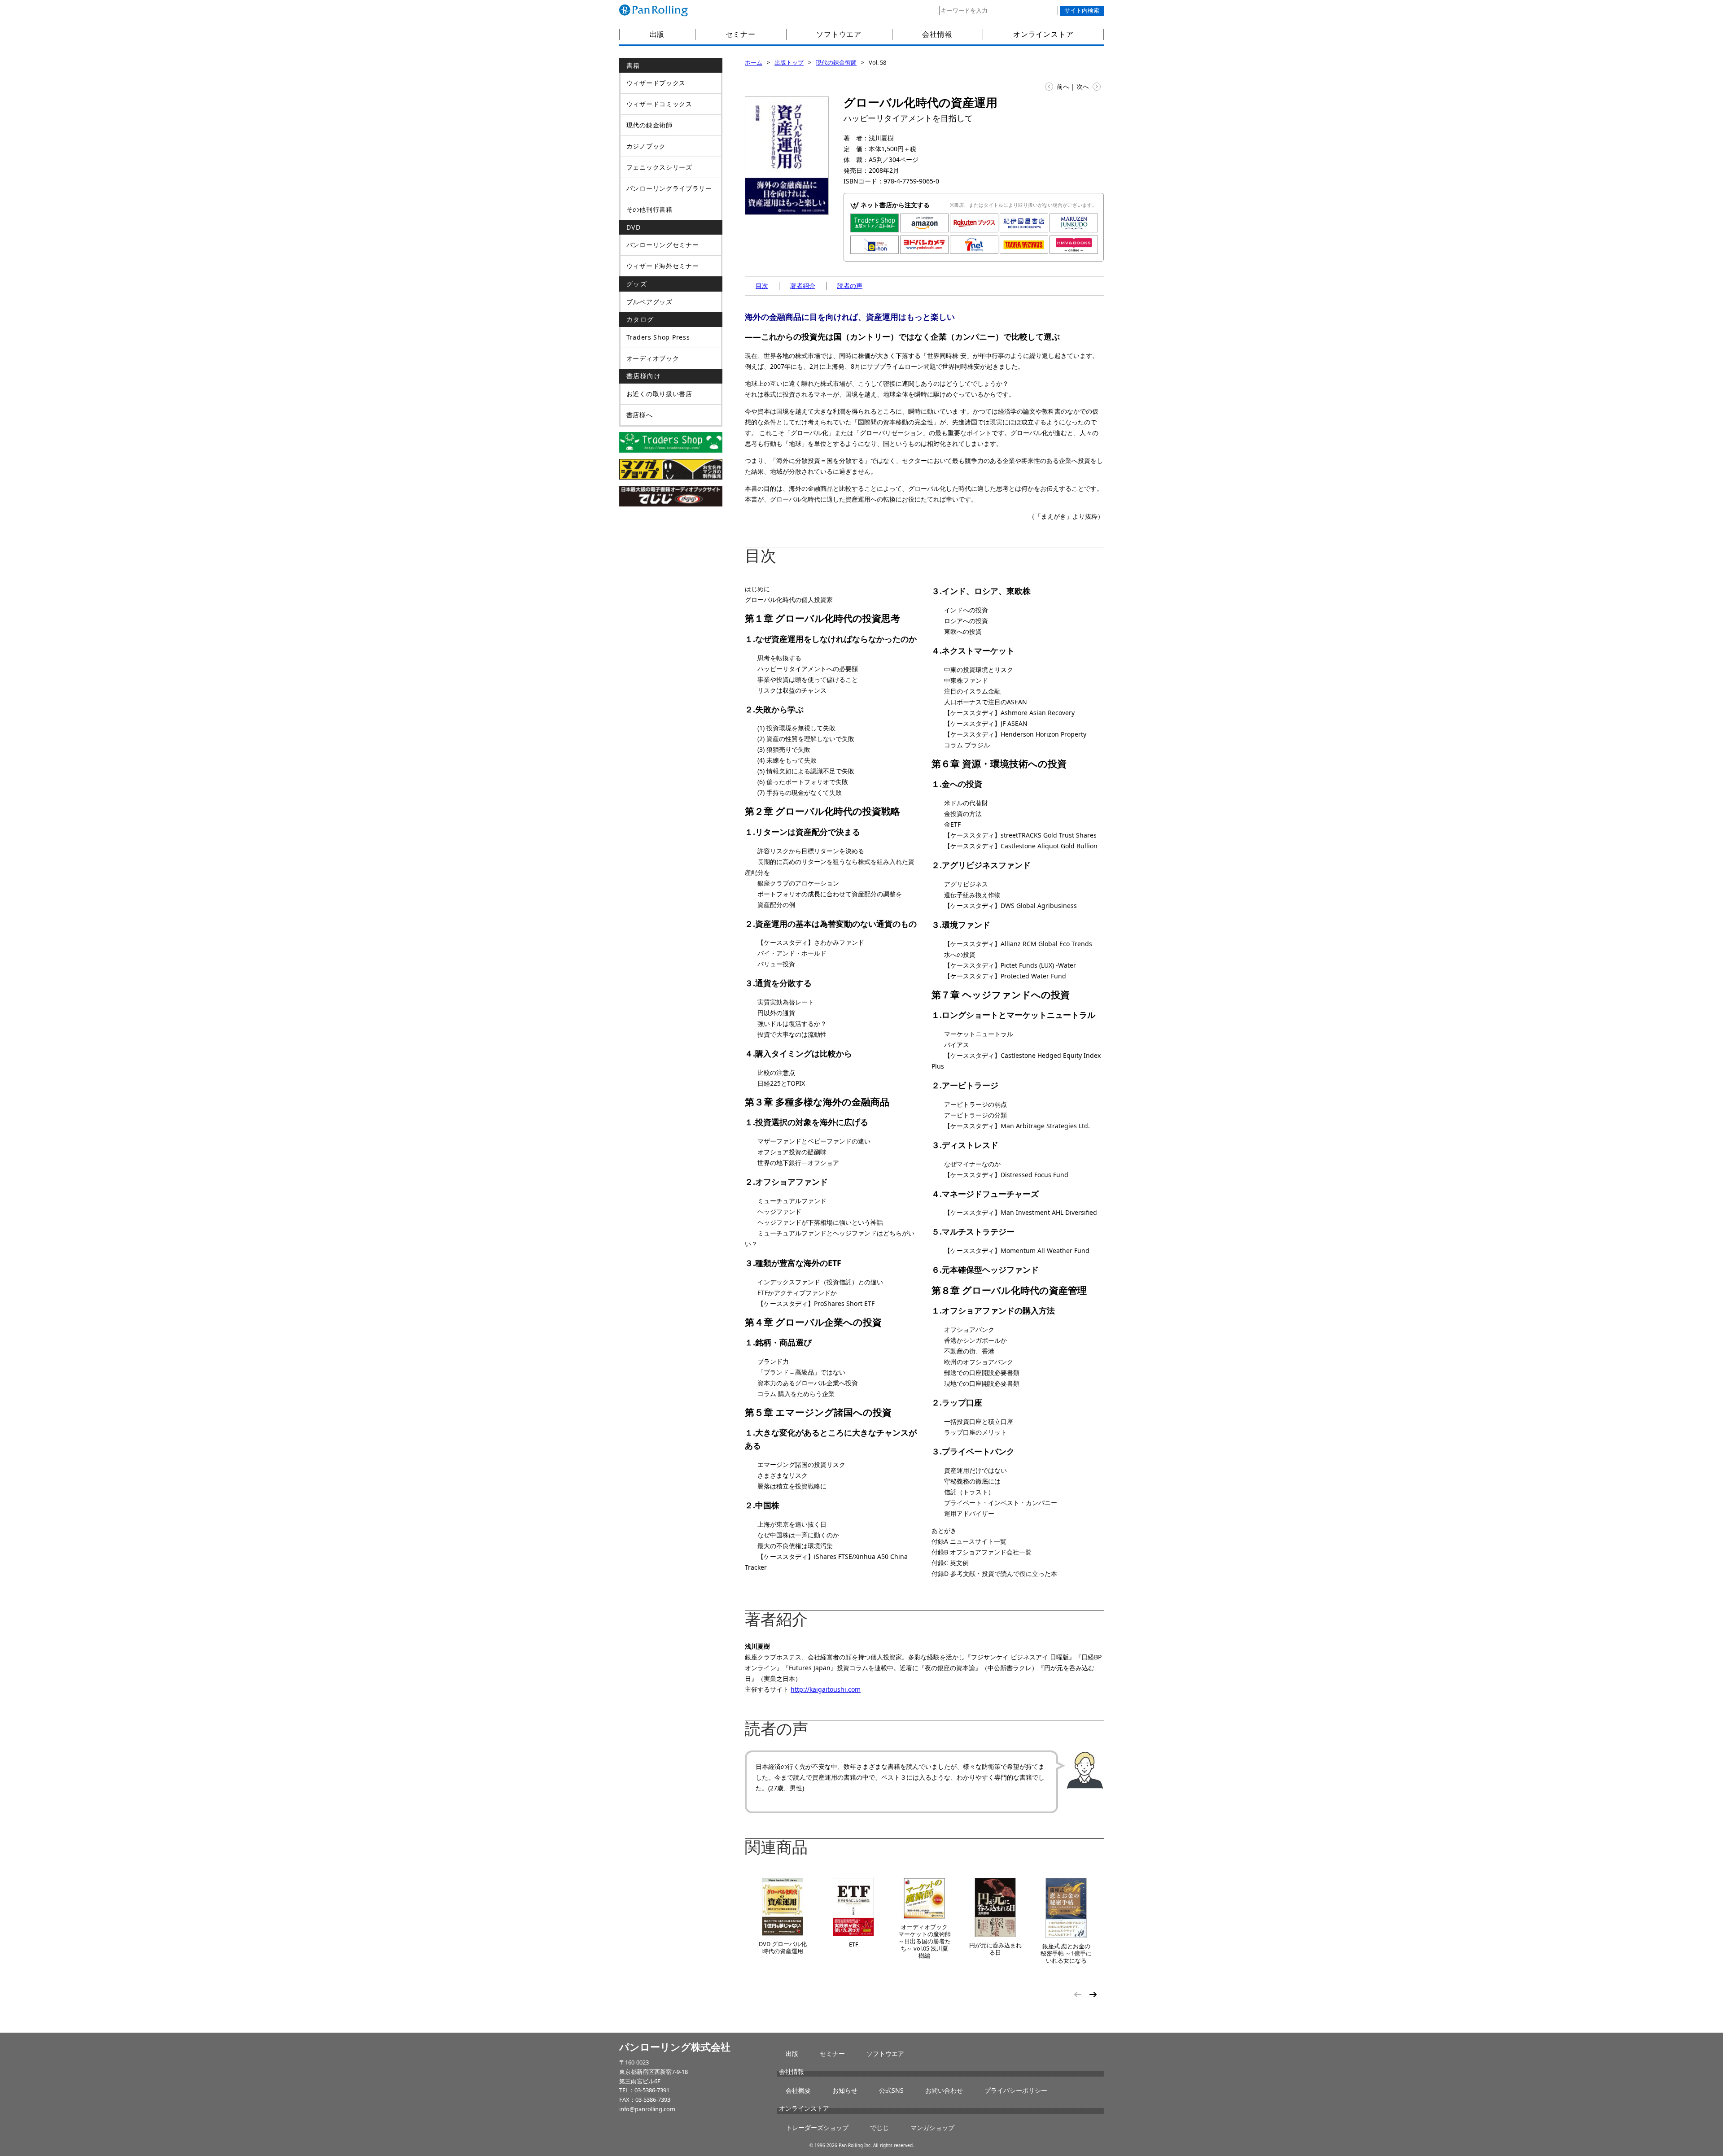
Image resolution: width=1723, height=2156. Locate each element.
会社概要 (798, 2090)
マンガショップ (932, 2128)
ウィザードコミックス (659, 104)
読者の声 (850, 286)
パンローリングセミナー (663, 245)
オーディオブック (653, 358)
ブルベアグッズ (649, 302)
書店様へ (640, 415)
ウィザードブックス (656, 83)
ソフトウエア (839, 34)
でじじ (879, 2128)
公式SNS (891, 2090)
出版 (657, 34)
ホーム (754, 62)
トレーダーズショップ (817, 2128)
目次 (762, 286)
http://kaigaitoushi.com (826, 1689)
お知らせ (845, 2090)
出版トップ (789, 62)
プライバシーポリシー (1016, 2090)
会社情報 (937, 34)
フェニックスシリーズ (659, 167)
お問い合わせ (944, 2090)
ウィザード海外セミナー (663, 266)
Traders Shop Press (658, 337)
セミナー (741, 34)
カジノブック (646, 146)
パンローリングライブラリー (669, 188)
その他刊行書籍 (649, 209)
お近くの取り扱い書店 (659, 394)
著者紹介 (803, 286)
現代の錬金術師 (836, 62)
